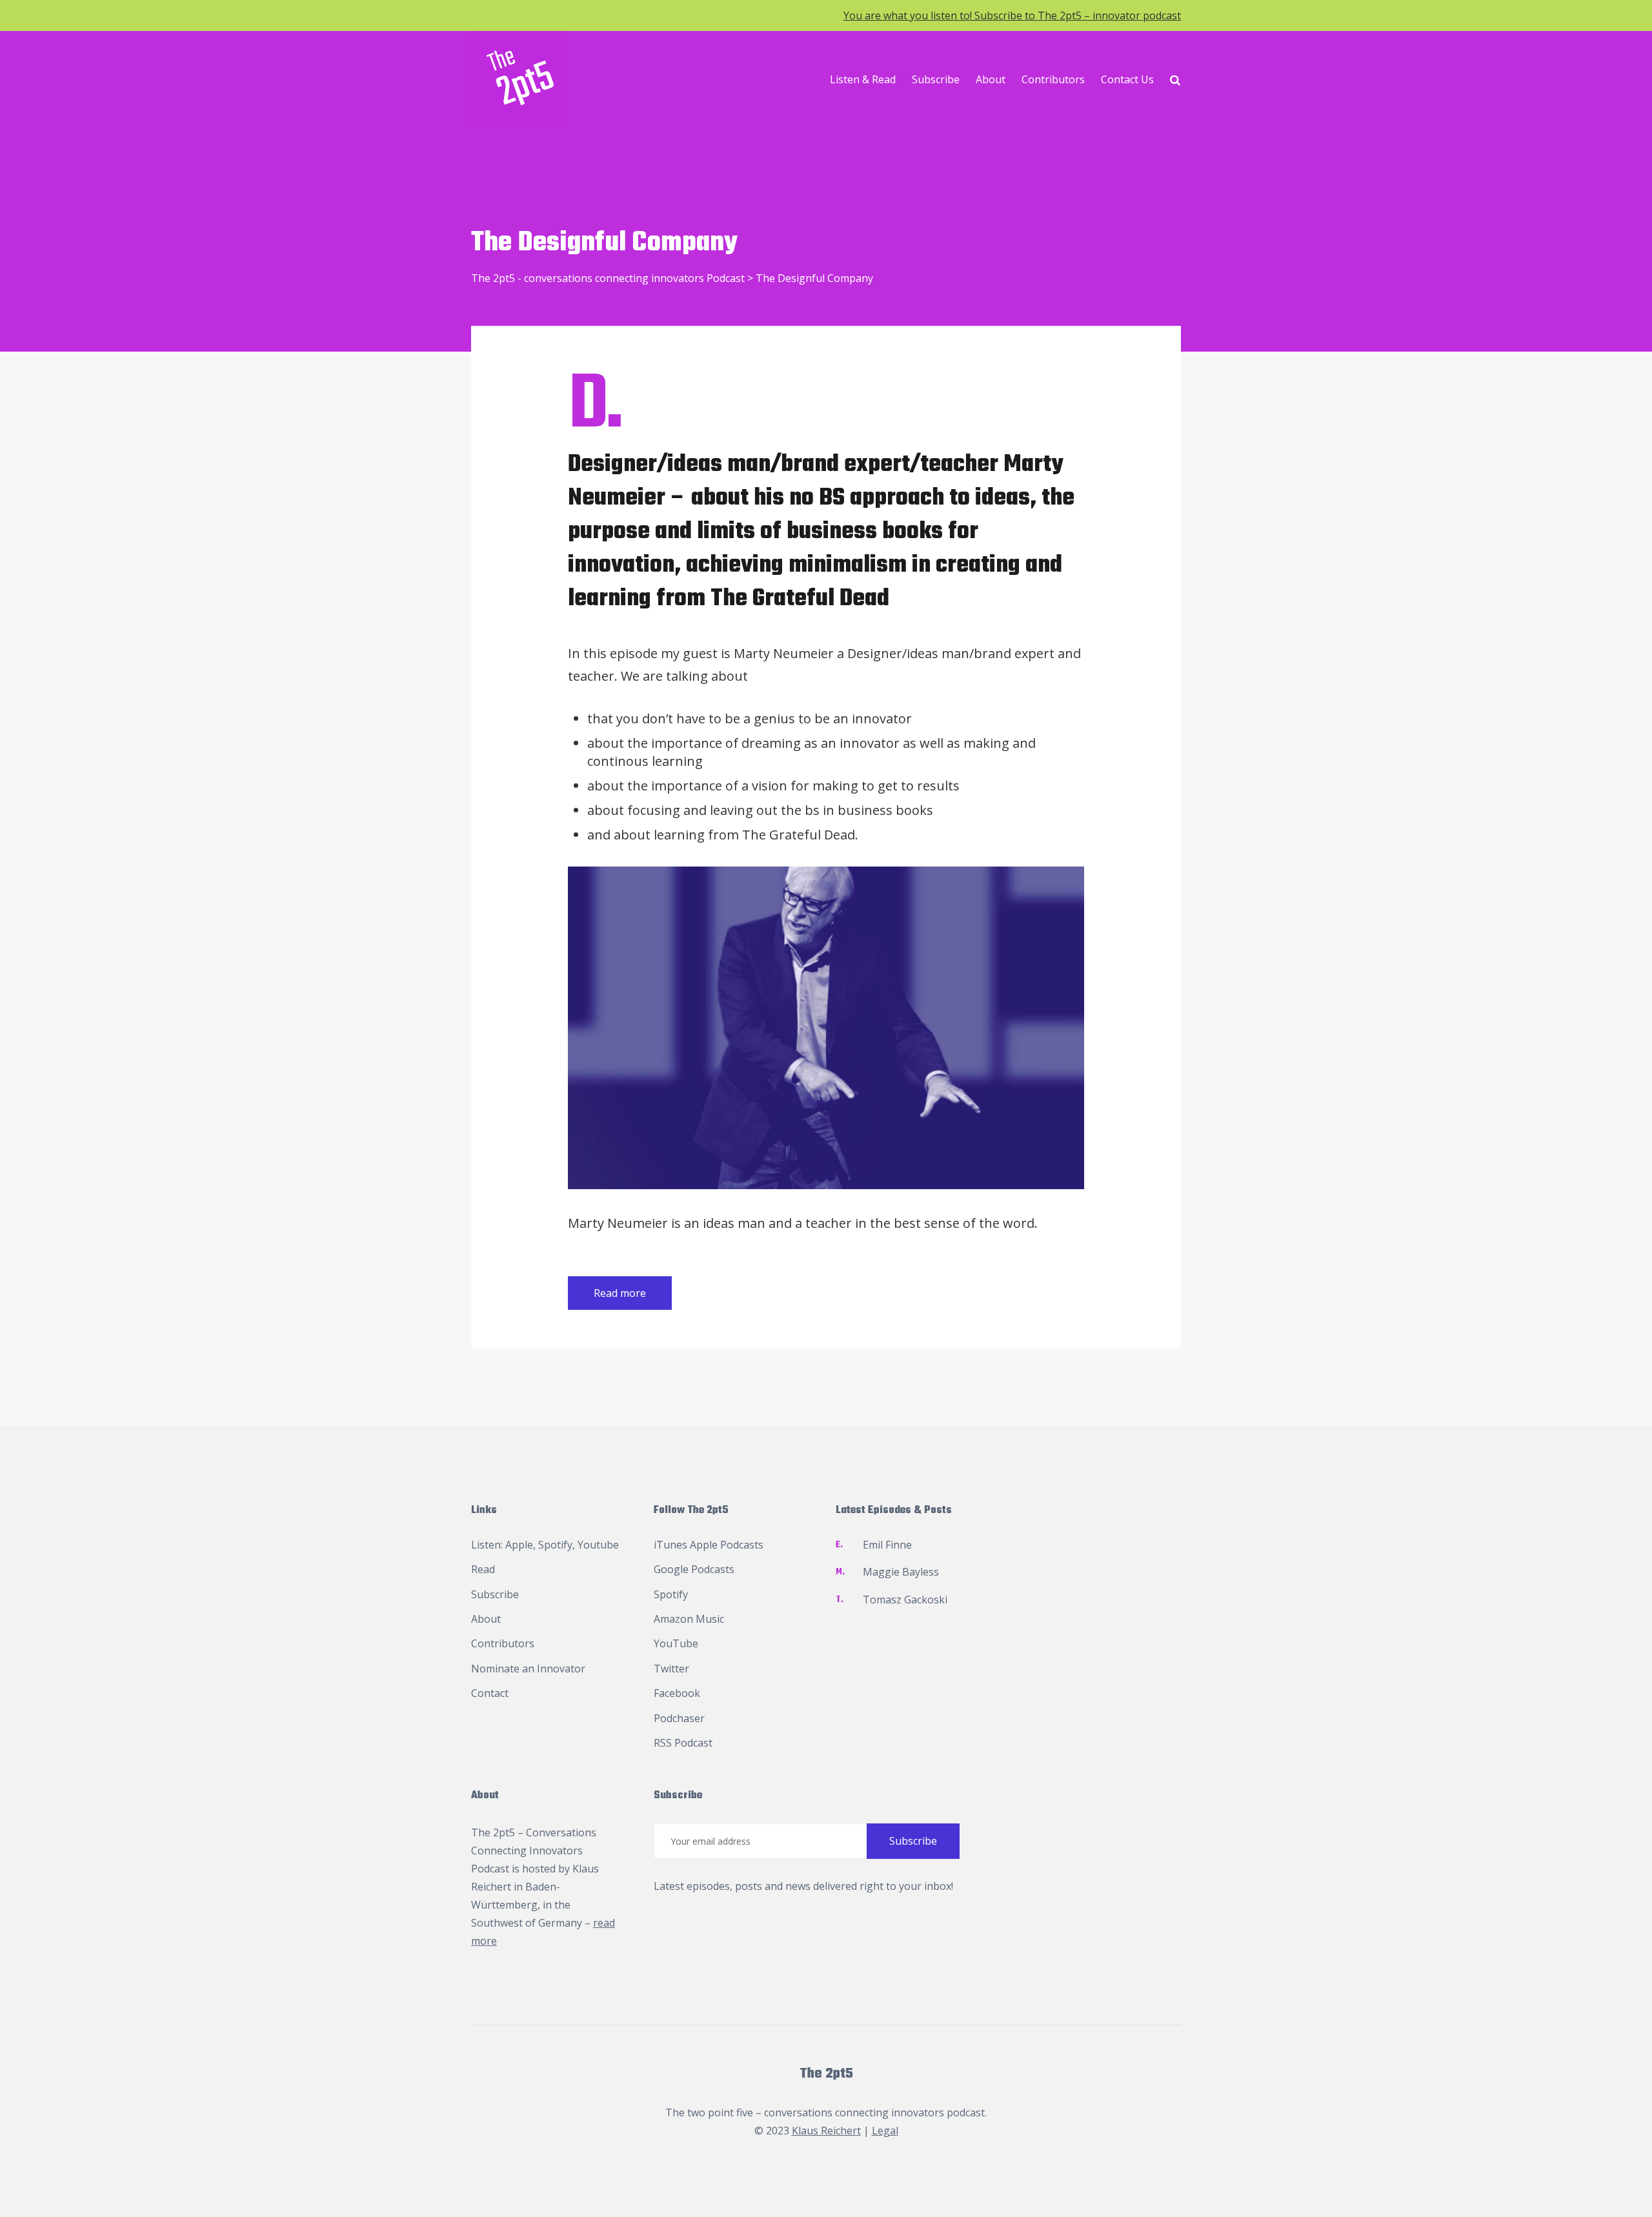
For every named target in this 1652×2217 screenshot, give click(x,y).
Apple (519, 1545)
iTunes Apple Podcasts (709, 1545)
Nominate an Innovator (528, 1669)
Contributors (1053, 79)
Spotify (555, 1545)
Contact (490, 1693)
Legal (885, 2131)
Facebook (677, 1693)
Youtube (598, 1545)
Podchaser (679, 1718)
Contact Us (1127, 79)
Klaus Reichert (826, 2131)
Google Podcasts (694, 1569)
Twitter (671, 1669)
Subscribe (936, 79)
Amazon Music (689, 1619)
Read (483, 1569)
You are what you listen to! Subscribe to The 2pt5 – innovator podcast (1012, 15)
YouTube (676, 1643)
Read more (620, 1293)
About (991, 79)
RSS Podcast (683, 1743)
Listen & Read (863, 79)
